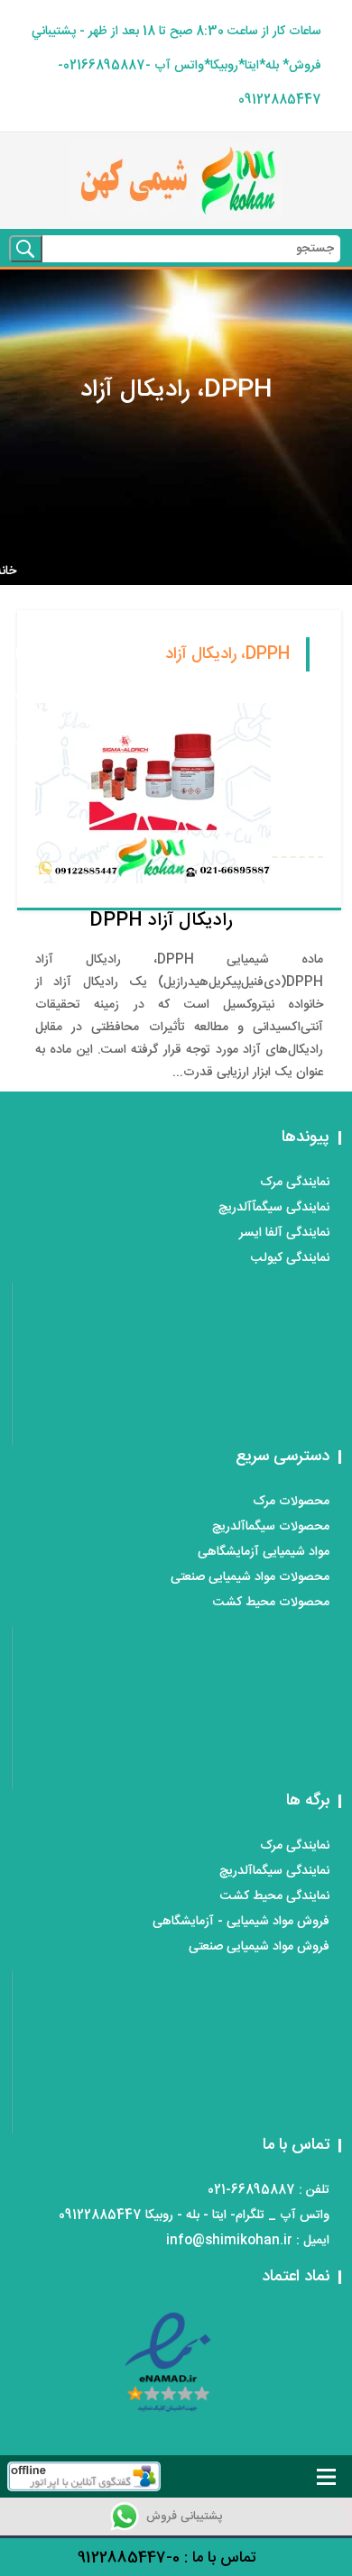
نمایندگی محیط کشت (275, 1896)
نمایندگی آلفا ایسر (284, 1233)
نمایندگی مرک (295, 1183)
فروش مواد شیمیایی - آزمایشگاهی (241, 1922)
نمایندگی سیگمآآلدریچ (274, 1208)
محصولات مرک (291, 1502)
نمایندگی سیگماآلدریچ (274, 1871)
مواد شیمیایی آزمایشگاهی (264, 1552)
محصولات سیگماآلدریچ (271, 1527)
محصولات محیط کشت (271, 1603)
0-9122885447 (129, 2558)
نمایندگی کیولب (290, 1258)
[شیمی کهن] (176, 181)
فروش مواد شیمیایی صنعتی (259, 1947)
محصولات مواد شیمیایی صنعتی (250, 1577)
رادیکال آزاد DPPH (161, 921)
